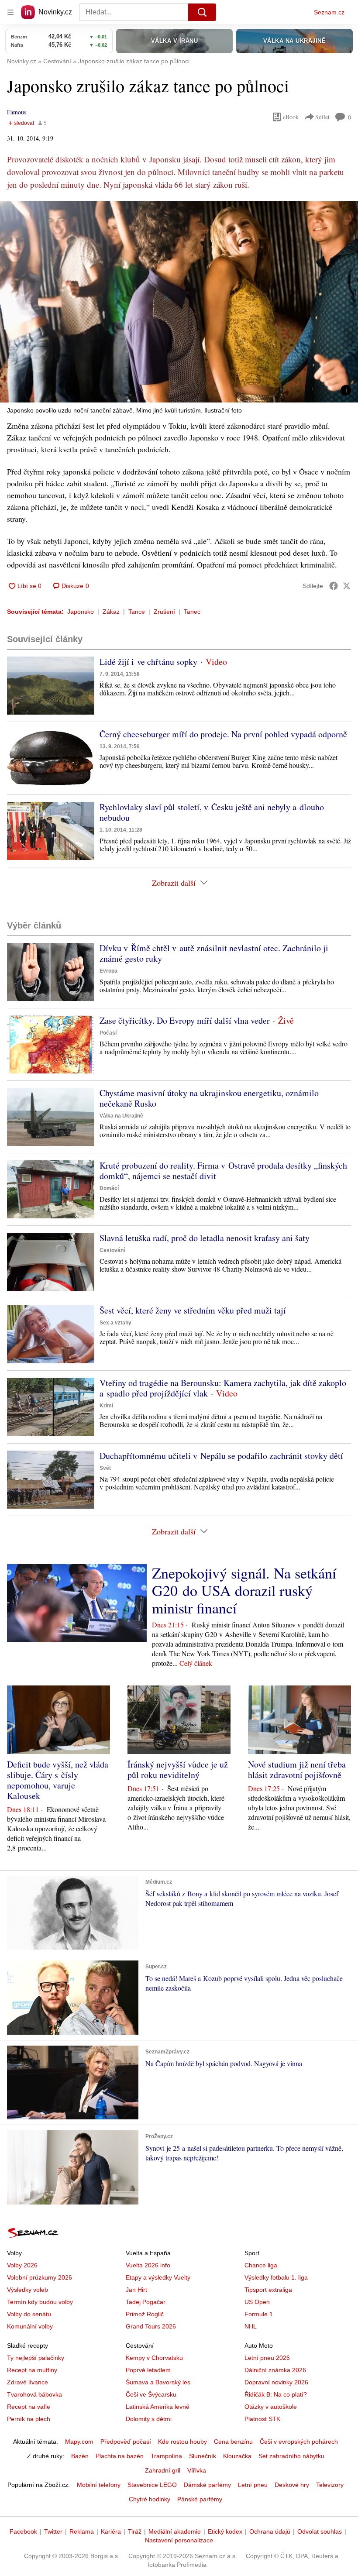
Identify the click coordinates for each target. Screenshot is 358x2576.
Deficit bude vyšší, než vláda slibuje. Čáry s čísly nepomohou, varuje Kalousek (58, 1780)
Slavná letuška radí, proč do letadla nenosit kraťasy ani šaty (205, 1238)
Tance (137, 612)
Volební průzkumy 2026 (40, 2277)
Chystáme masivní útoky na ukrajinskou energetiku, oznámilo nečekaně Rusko (209, 1098)
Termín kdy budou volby (40, 2302)
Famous (17, 112)
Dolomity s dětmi (149, 2419)
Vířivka (197, 2470)
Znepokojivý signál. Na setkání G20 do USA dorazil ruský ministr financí (244, 1590)
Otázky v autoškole (271, 2407)
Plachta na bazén (120, 2456)
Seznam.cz (329, 12)
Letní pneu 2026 (267, 2358)
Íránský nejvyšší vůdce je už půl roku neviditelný (178, 1769)
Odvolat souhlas (320, 2531)
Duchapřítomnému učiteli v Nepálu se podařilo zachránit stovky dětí (221, 1456)
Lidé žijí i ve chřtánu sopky (148, 662)
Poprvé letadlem (148, 2370)
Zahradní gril (163, 2470)
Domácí (109, 1188)
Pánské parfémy (200, 2499)
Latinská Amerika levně (158, 2407)
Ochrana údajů (270, 2531)
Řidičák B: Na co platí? (276, 2394)
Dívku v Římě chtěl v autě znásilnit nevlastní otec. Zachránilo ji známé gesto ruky (214, 953)
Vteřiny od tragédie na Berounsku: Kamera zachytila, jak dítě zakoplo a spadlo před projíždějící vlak (223, 1388)
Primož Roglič (145, 2314)
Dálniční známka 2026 (275, 2370)
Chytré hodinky (150, 2499)
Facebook (23, 2531)
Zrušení (164, 612)
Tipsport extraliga (268, 2290)
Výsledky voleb (28, 2290)
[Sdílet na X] (347, 586)
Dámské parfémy (207, 2485)
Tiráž (135, 2531)
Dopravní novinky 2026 (276, 2382)
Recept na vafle (29, 2407)
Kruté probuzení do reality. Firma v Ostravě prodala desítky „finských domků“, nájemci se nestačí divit (223, 1171)
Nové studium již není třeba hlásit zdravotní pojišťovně (297, 1769)
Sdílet (322, 117)
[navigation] (10, 12)
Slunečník (203, 2456)
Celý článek (196, 1663)
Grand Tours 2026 (151, 2326)
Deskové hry (292, 2485)
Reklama (82, 2531)
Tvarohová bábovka (34, 2394)
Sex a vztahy (115, 1323)
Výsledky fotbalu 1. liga (276, 2277)
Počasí (108, 1033)
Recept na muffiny (32, 2370)
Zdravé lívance (28, 2382)
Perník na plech (29, 2419)
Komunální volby (30, 2326)
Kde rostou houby (182, 2442)
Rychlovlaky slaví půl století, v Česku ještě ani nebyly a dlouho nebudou (212, 812)
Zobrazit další (174, 883)
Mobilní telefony (99, 2485)
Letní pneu (253, 2485)
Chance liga (261, 2265)
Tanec (192, 612)
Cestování (112, 1250)
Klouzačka (237, 2456)
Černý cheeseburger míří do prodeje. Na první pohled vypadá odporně (223, 734)
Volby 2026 (22, 2265)
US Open (257, 2302)
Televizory (330, 2485)
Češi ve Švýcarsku (151, 2394)
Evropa (108, 971)
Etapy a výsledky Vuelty (158, 2277)
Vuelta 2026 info (148, 2265)
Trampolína (166, 2456)
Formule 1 (259, 2314)
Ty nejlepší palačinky (36, 2358)
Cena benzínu (233, 2442)
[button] (179, 302)
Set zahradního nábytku (291, 2456)
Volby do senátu (29, 2314)
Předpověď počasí (126, 2442)
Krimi (106, 1406)
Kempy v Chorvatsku (154, 2358)
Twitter (53, 2531)
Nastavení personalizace (179, 2540)
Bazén (80, 2456)
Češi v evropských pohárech (299, 2442)
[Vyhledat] (202, 12)
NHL (251, 2326)
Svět (105, 1468)
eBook (291, 117)
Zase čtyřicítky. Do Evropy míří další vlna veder (185, 1020)
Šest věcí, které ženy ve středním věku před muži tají (193, 1310)
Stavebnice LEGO (152, 2485)
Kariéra (111, 2531)
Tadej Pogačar (146, 2302)
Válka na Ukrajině (121, 1116)
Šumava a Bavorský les (158, 2382)
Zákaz (111, 612)
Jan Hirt (136, 2290)
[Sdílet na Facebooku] (334, 586)
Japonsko (81, 612)
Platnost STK (262, 2419)
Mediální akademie (175, 2531)
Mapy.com (79, 2442)
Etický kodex (225, 2531)
